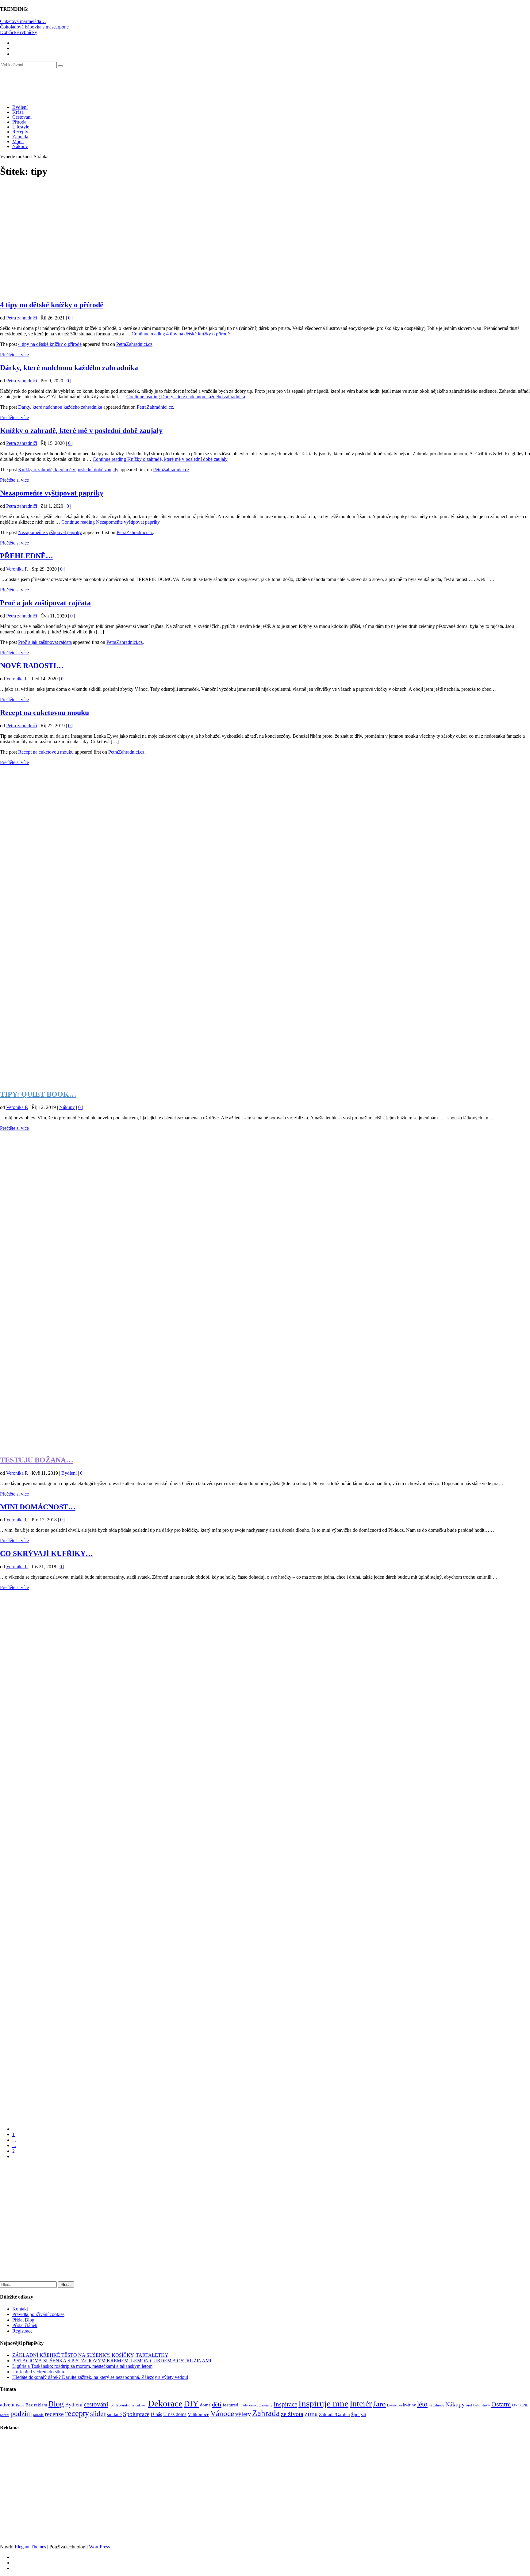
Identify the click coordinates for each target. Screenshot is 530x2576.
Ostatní (501, 2404)
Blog (56, 2404)
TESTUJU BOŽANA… (37, 1460)
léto (422, 2404)
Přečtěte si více (14, 355)
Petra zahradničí (22, 318)
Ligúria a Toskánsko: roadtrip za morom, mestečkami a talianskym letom (82, 2366)
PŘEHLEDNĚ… (27, 556)
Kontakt (20, 2309)
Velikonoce (198, 2414)
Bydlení (20, 107)
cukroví (141, 2405)
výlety (243, 2414)
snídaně (114, 2414)
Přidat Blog (23, 2320)
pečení (5, 2415)
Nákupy (20, 146)
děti (217, 2404)
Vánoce (222, 2413)
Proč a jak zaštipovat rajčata (45, 603)
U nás (156, 2414)
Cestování (22, 117)
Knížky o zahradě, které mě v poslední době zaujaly (81, 430)
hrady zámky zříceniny (256, 2405)
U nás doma (175, 2414)
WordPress (99, 2547)
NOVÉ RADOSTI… (32, 666)
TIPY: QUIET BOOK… (38, 1094)
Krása (18, 112)
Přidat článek (25, 2325)
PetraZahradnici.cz (134, 344)
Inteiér (361, 2404)
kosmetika (394, 2405)
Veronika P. (17, 569)
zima (311, 2414)
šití (364, 2414)
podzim (21, 2414)
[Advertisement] (184, 238)
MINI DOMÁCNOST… (38, 1507)
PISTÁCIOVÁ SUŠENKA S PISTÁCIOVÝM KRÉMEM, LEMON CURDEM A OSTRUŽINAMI (112, 2361)
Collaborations (122, 2405)
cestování (96, 2404)
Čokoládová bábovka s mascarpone (34, 27)
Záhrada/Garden (334, 2414)
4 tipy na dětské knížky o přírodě (52, 305)
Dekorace (165, 2403)
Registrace (22, 2331)
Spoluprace (136, 2414)
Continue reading (181, 334)
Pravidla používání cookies (38, 2314)
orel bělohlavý (478, 2405)
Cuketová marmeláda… (23, 21)
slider (98, 2414)
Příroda (19, 122)
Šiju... (355, 2415)
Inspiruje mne (323, 2403)
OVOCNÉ (520, 2405)
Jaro (379, 2404)
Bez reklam (36, 2405)
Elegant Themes (30, 2547)
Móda (18, 141)
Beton (20, 2405)
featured (230, 2405)
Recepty (20, 132)
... (14, 2140)
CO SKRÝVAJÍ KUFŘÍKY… (46, 1554)
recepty (77, 2413)
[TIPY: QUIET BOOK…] (265, 1081)
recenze (54, 2414)
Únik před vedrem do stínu (38, 2372)
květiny (409, 2405)
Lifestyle (21, 127)
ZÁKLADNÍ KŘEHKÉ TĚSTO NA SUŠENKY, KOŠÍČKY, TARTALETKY (90, 2355)
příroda (38, 2415)
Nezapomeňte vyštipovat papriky (52, 493)
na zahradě (436, 2405)
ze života (292, 2414)
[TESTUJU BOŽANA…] (265, 1447)
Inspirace (285, 2404)
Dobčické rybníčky (19, 32)
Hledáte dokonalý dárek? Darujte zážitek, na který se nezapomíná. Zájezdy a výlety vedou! (100, 2377)
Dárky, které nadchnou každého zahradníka (69, 368)
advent (7, 2405)
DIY (191, 2404)
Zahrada (20, 137)
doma (205, 2405)
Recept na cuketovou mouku (44, 713)
